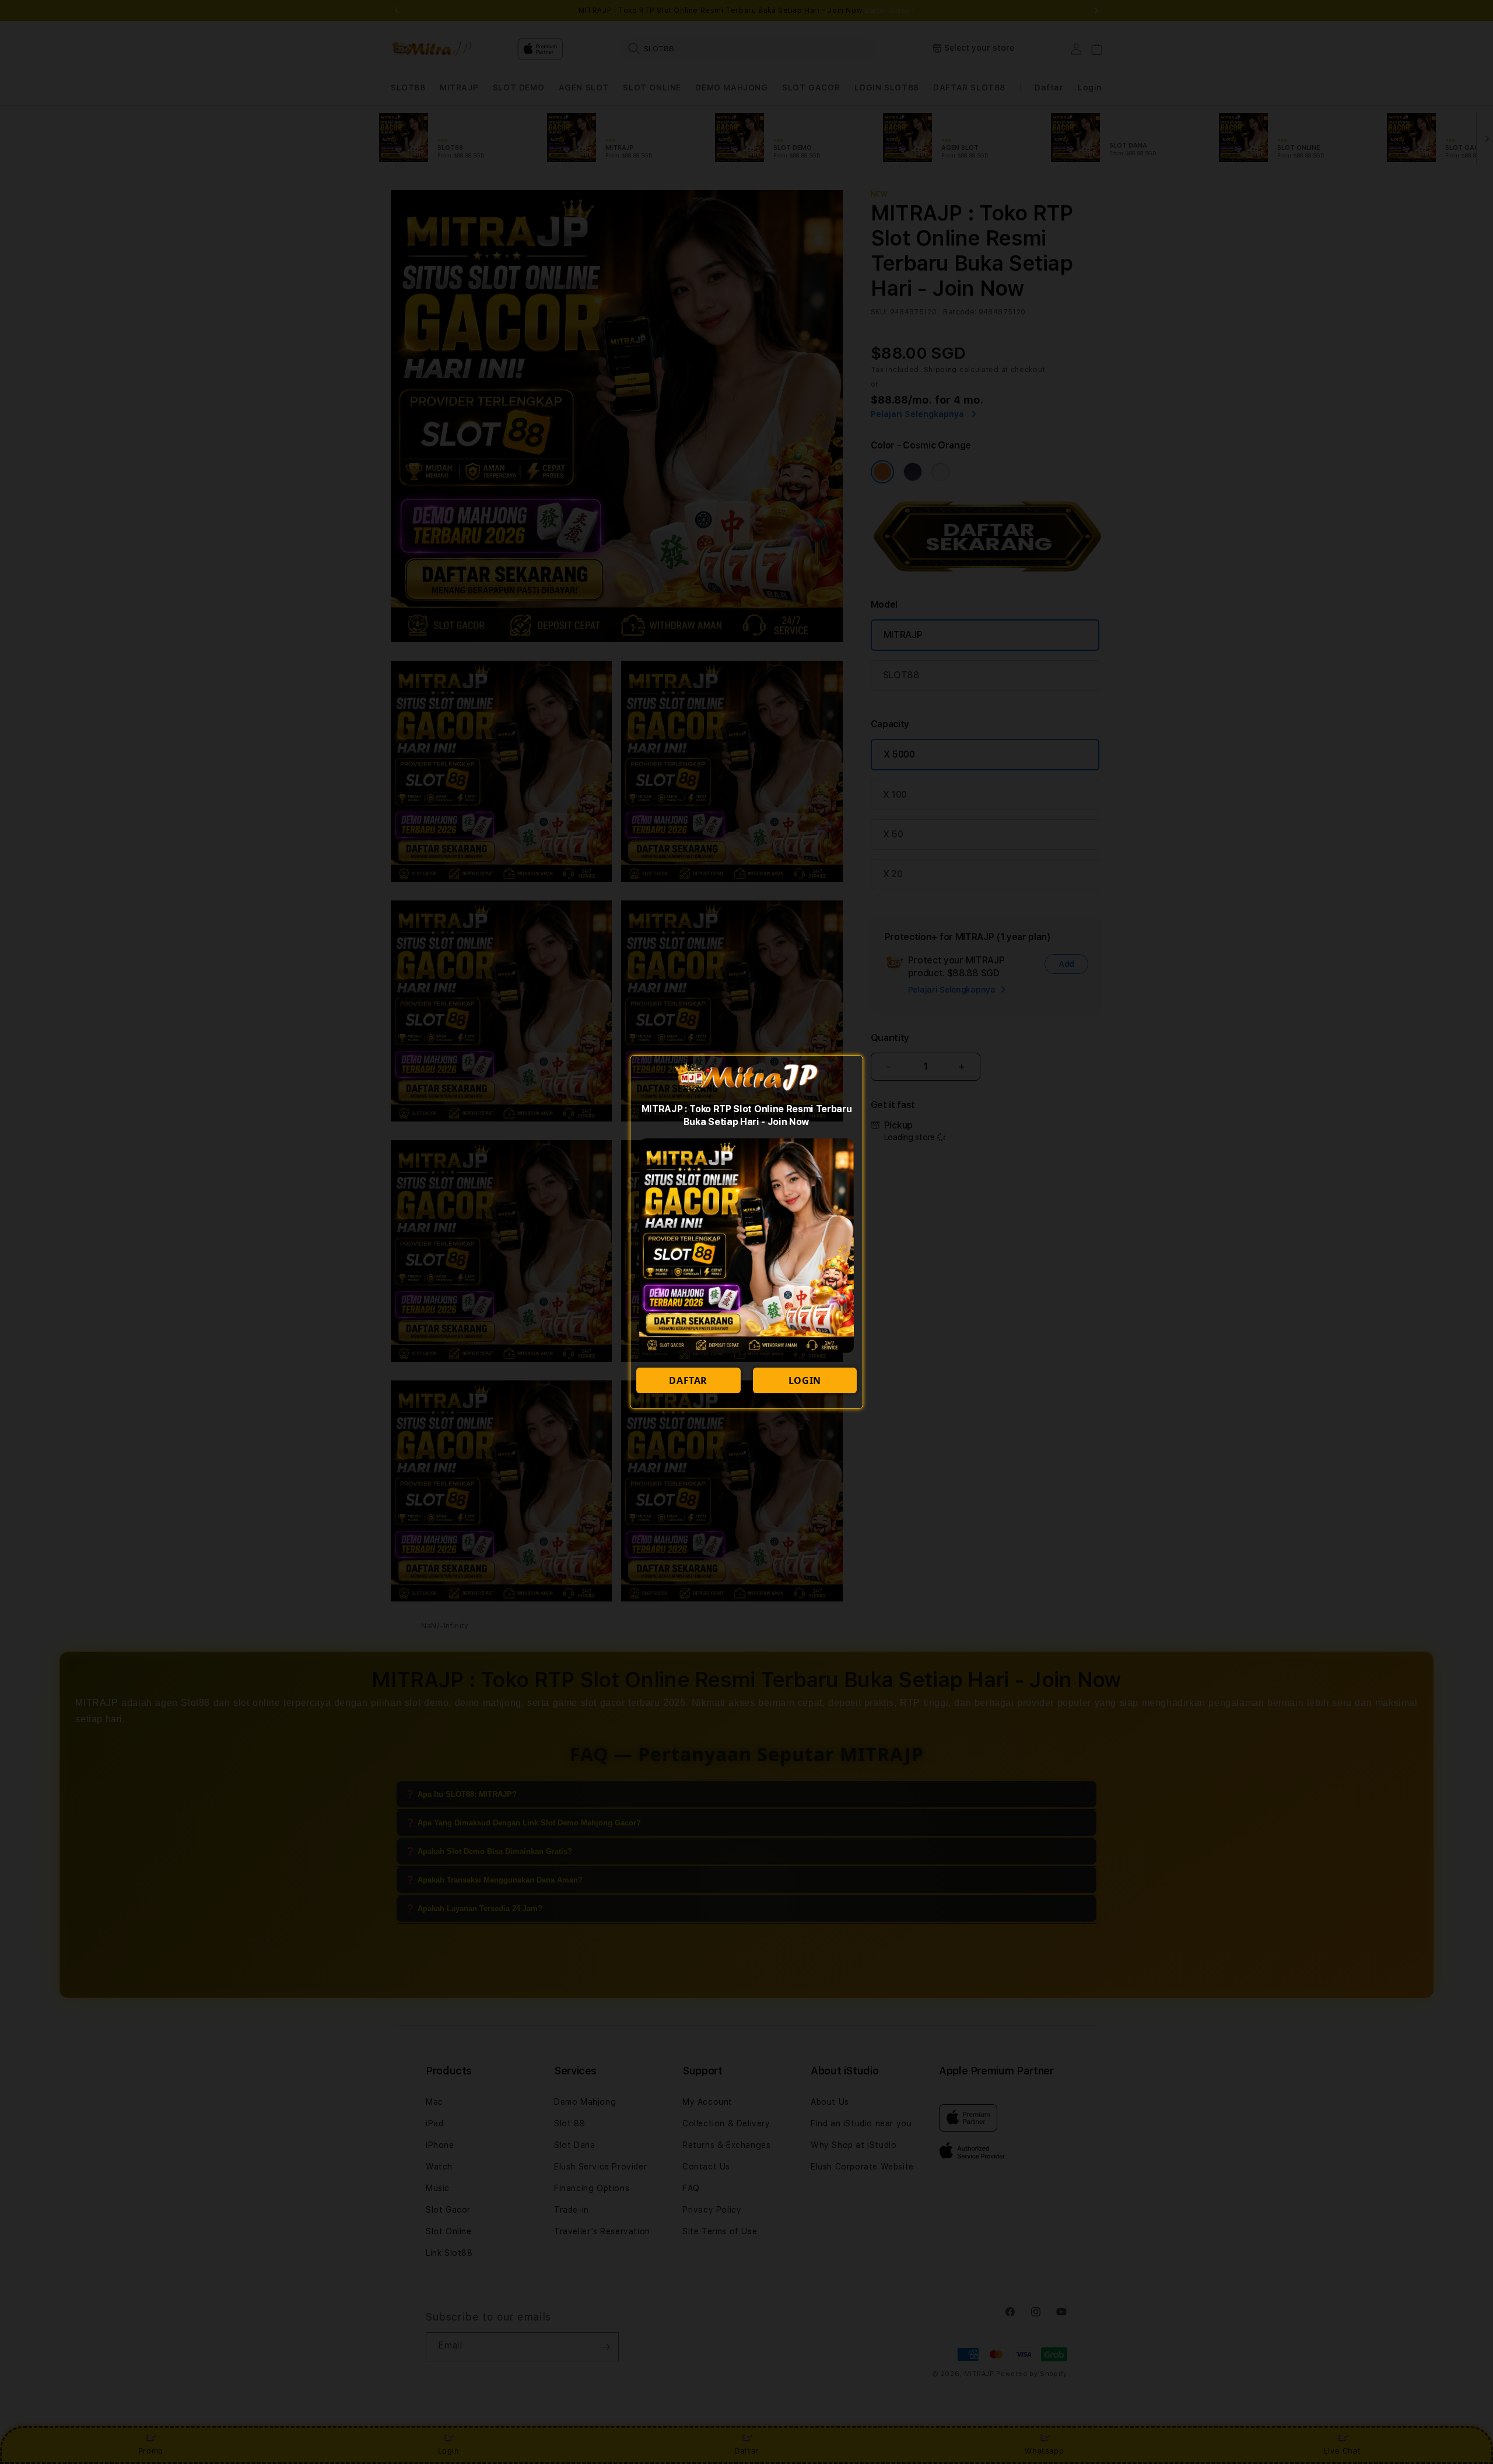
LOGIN (805, 1380)
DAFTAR (688, 1380)
